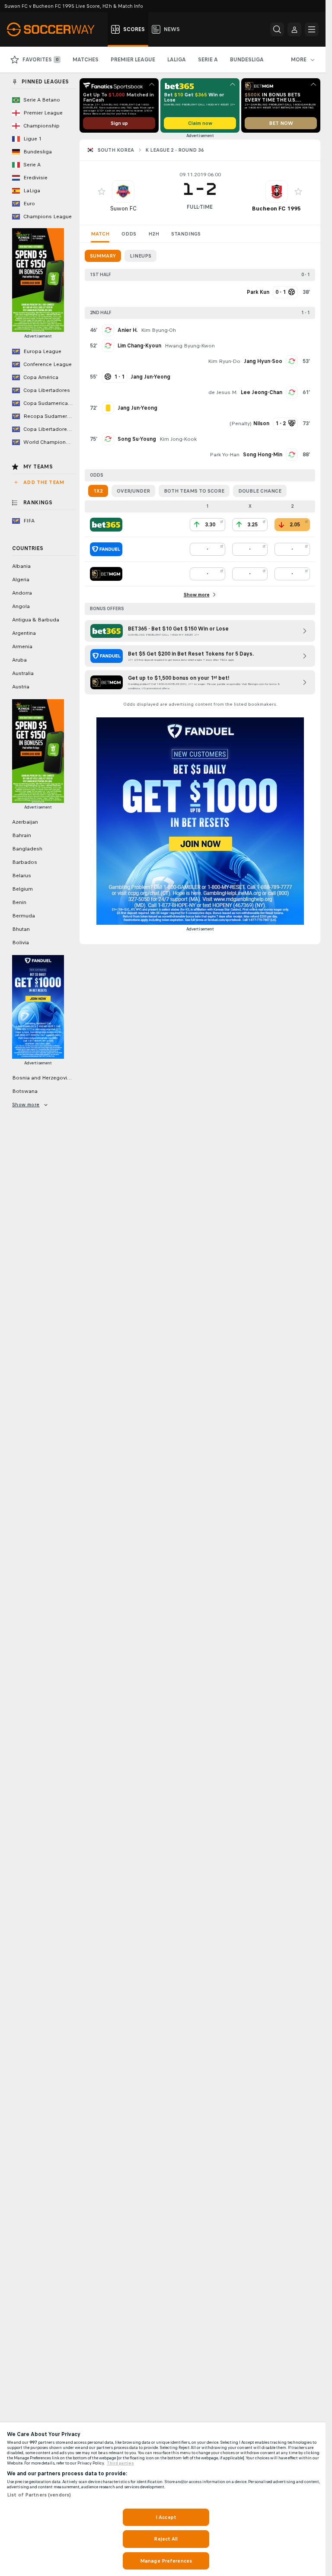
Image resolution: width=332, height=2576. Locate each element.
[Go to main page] (56, 29)
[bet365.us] (106, 525)
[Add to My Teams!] (102, 191)
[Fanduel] (106, 549)
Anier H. (128, 330)
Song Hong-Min (263, 455)
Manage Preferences (166, 2561)
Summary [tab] (103, 256)
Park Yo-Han (225, 455)
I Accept (166, 2517)
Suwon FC (123, 209)
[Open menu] (312, 29)
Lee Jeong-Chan (262, 392)
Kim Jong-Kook (178, 439)
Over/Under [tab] (133, 491)
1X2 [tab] (98, 491)
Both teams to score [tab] (194, 491)
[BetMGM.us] (106, 574)
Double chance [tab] (260, 491)
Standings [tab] (186, 234)
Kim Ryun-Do (224, 361)
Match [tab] (100, 234)
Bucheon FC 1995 (276, 209)
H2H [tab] (154, 234)
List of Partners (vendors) (39, 2495)
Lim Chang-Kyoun (139, 346)
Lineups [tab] (140, 256)
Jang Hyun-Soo (263, 361)
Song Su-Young (137, 439)
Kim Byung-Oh (158, 330)
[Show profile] (123, 191)
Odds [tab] (129, 234)
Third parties (120, 2463)
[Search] (277, 29)
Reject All (166, 2539)
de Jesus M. (223, 392)
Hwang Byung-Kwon (190, 346)
